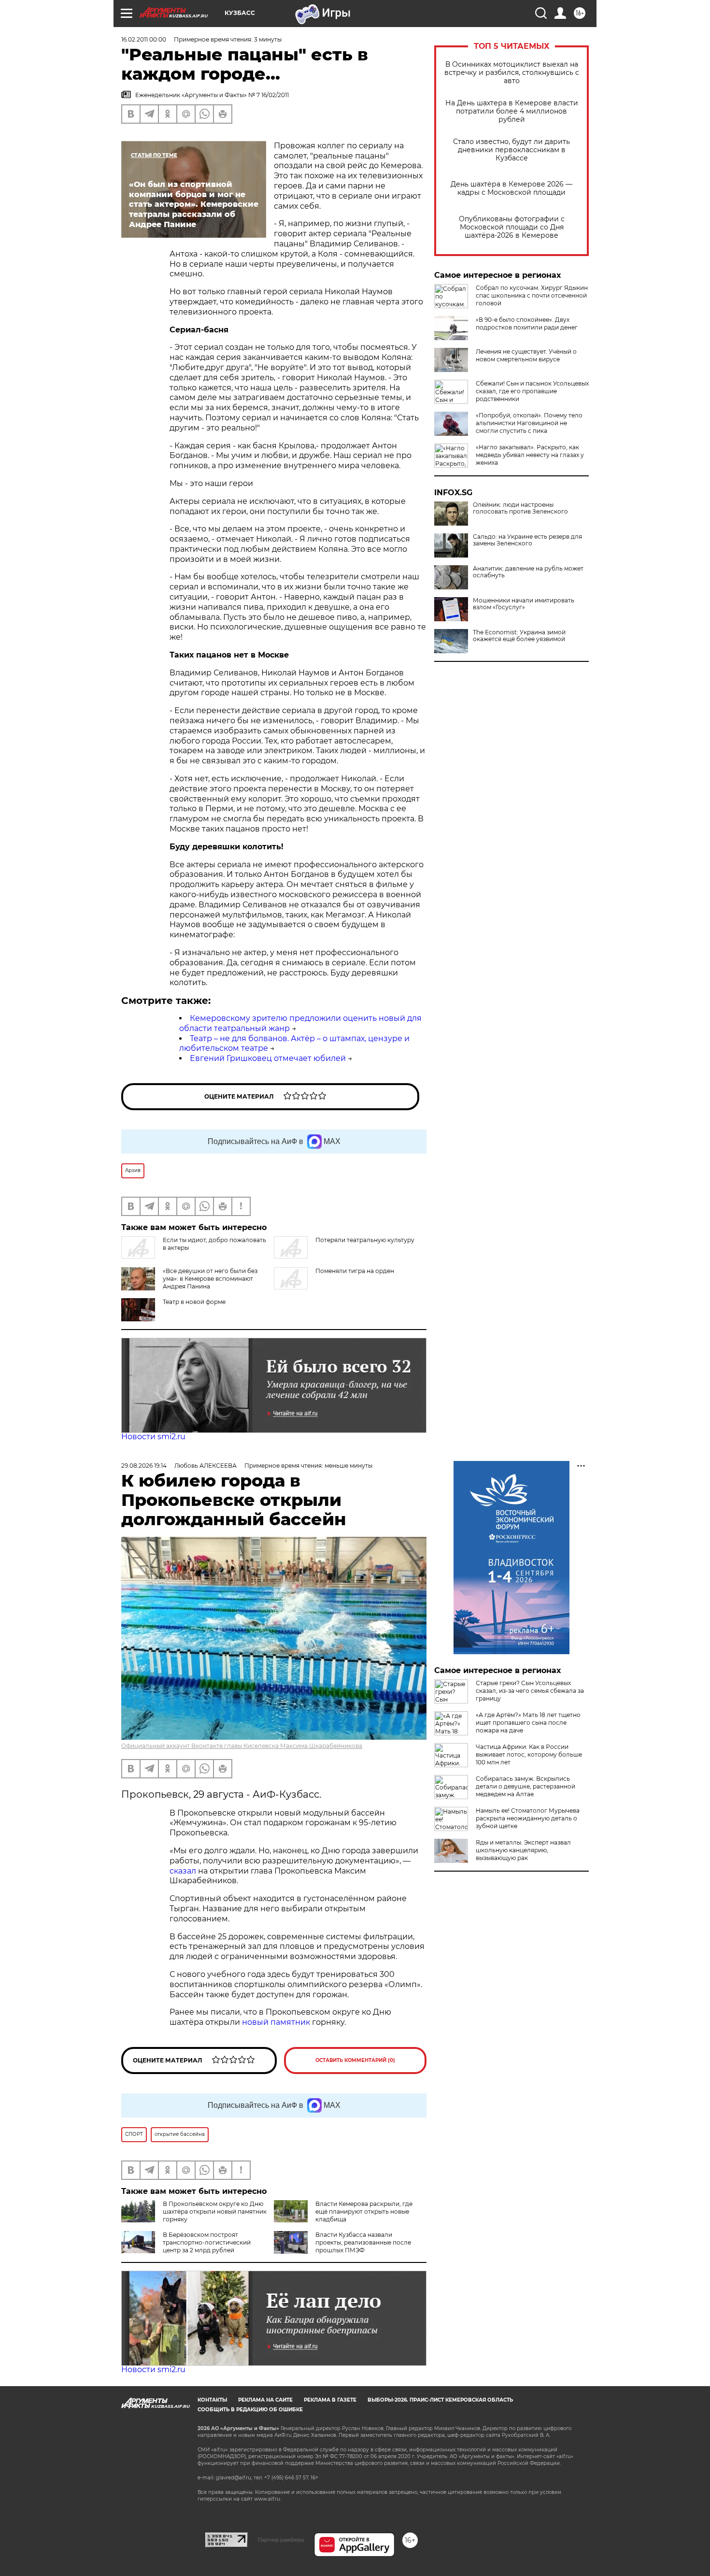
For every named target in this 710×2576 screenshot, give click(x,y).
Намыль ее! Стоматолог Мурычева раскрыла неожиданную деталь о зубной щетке (528, 1818)
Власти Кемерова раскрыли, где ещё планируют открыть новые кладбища (364, 2211)
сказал (184, 1871)
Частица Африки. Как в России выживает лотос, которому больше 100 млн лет (529, 1754)
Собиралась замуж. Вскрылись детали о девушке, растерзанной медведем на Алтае (525, 1786)
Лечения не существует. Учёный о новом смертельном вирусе (526, 355)
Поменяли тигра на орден (355, 1271)
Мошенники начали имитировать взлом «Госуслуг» (524, 604)
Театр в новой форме (194, 1302)
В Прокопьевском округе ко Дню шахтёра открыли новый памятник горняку (215, 2211)
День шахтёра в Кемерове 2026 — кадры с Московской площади (511, 188)
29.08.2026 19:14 (144, 1466)
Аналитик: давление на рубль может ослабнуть (528, 572)
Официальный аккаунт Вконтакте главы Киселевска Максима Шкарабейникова (242, 1746)
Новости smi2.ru (153, 1437)
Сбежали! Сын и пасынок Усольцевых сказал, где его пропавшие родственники (532, 391)
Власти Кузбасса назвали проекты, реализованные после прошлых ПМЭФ (363, 2242)
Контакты (212, 2400)
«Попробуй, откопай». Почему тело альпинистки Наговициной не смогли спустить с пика (529, 423)
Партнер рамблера (281, 2540)
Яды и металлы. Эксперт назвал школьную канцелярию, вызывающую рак (523, 1850)
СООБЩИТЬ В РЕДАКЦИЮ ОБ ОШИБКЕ (250, 2410)
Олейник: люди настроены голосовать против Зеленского (520, 508)
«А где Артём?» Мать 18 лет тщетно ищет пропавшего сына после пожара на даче (528, 1723)
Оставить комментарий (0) (355, 2060)
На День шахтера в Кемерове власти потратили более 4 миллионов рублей (512, 111)
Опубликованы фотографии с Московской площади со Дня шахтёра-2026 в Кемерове (512, 227)
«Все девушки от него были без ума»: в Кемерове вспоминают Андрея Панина (210, 1279)
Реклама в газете (330, 2400)
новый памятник (276, 2022)
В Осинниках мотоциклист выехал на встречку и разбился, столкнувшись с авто (512, 73)
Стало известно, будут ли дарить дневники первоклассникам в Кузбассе (511, 150)
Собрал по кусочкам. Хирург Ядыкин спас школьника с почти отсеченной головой (532, 295)
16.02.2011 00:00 (144, 39)
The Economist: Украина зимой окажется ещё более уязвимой (519, 636)
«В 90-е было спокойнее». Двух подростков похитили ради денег (527, 323)
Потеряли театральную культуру (365, 1240)
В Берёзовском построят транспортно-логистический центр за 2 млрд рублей (207, 2242)
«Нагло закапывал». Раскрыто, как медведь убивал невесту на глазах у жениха (530, 455)
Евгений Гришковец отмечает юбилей (268, 1058)
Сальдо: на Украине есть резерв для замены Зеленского (527, 540)
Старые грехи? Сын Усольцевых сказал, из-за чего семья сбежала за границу (530, 1691)
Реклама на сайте (265, 2400)
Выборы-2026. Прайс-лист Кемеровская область (440, 2400)
